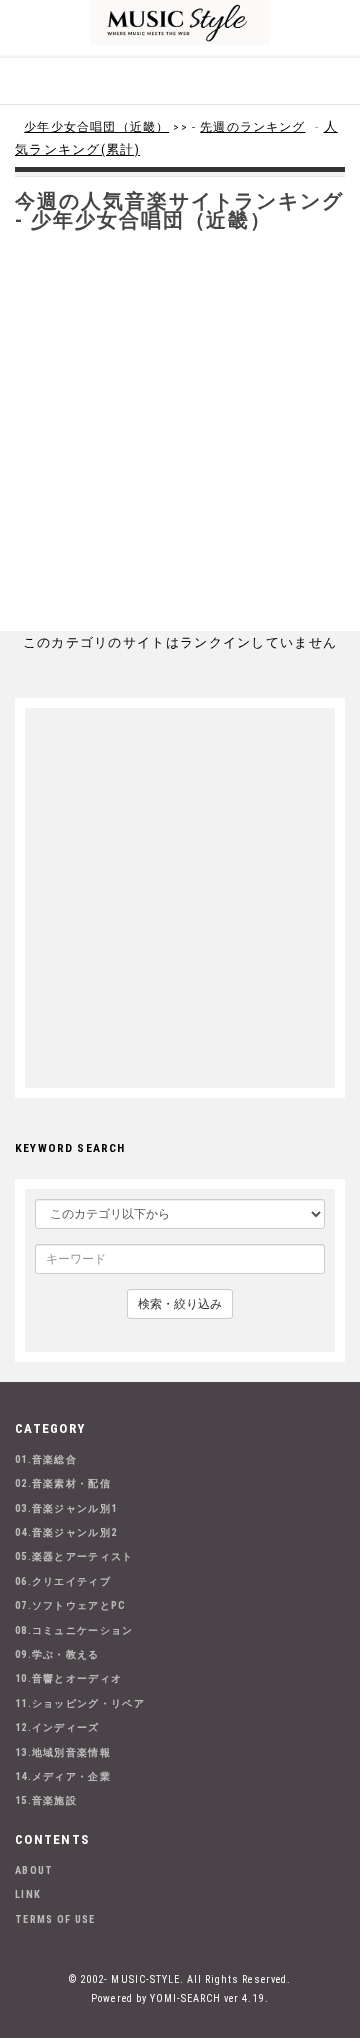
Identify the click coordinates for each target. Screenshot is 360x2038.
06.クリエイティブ (63, 1581)
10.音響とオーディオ (68, 1678)
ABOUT (34, 1870)
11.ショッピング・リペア (80, 1703)
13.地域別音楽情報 (63, 1752)
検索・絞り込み (180, 1304)
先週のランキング (252, 127)
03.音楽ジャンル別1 (66, 1508)
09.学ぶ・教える (57, 1654)
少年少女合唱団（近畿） (96, 127)
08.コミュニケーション (74, 1630)
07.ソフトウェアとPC (71, 1605)
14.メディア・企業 (63, 1776)
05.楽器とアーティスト (74, 1556)
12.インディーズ (57, 1727)
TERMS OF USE (55, 1919)
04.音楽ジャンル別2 (66, 1532)
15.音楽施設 (46, 1800)
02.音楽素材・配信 (63, 1483)
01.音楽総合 (46, 1459)
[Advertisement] (180, 441)
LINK (28, 1894)
